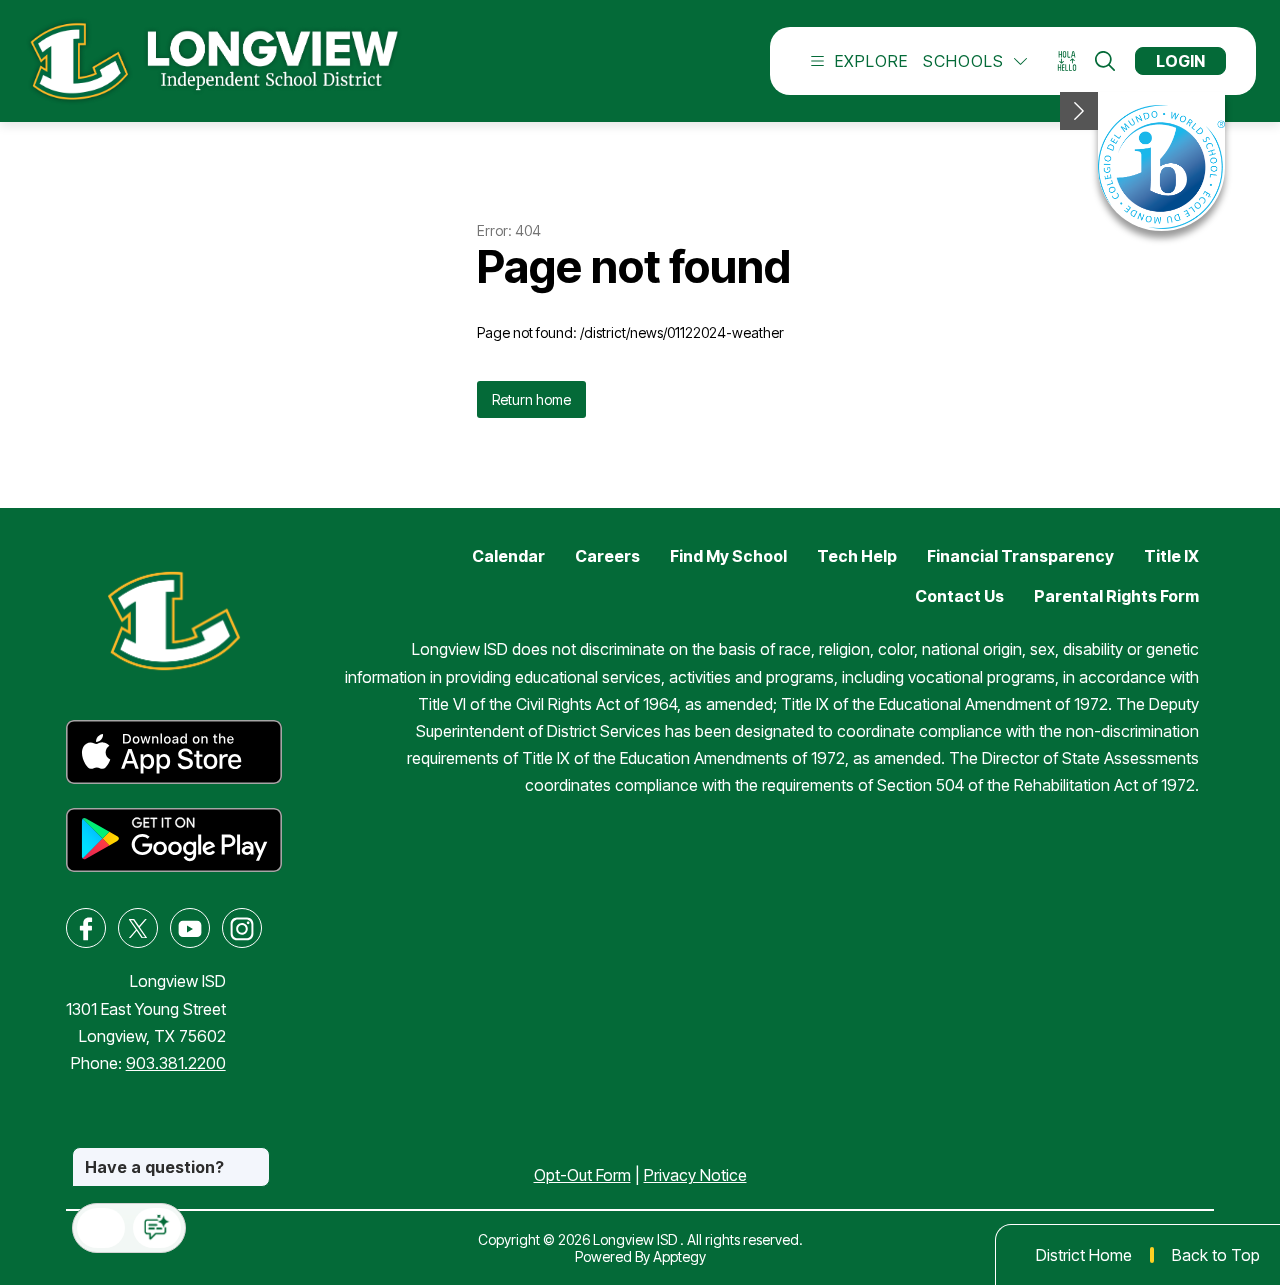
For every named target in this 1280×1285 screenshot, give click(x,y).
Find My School (728, 556)
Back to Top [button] (1216, 1255)
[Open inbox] (101, 1228)
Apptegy (679, 1256)
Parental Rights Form (1116, 596)
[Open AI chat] (157, 1228)
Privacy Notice (695, 1175)
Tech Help (857, 556)
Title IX (1171, 556)
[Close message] (254, 1157)
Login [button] (1180, 61)
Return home (531, 399)
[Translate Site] (1073, 61)
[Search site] (1105, 61)
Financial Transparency (1020, 556)
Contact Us (959, 596)
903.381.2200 (176, 1063)
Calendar (508, 556)
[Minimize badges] (1079, 111)
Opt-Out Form (582, 1175)
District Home (1084, 1255)
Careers (607, 556)
